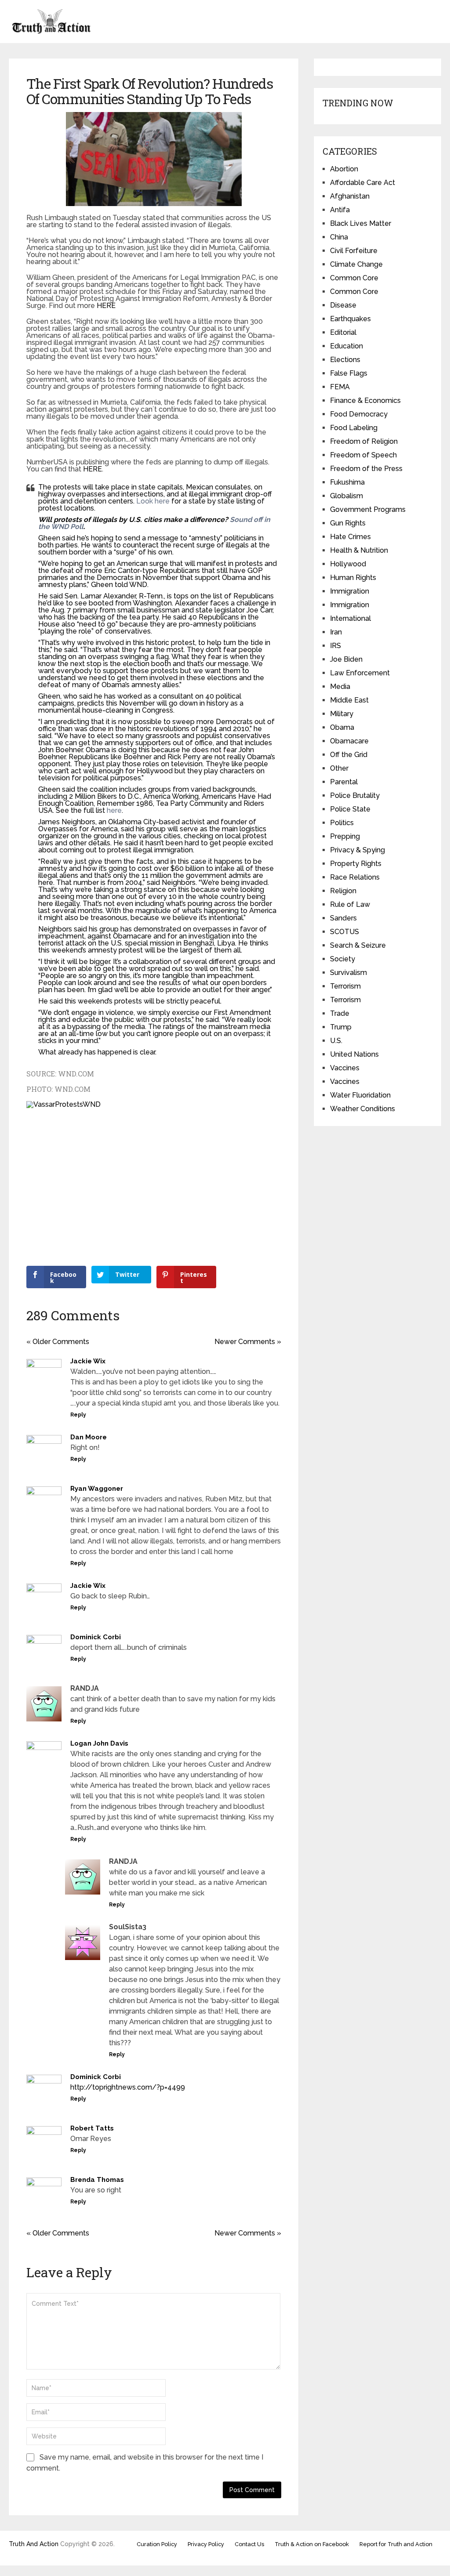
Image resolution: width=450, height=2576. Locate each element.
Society (343, 959)
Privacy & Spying (357, 850)
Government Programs (368, 509)
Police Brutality (355, 795)
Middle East (349, 700)
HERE (106, 306)
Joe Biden (346, 659)
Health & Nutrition (359, 550)
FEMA (340, 387)
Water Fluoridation (360, 1095)
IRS (336, 646)
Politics (342, 823)
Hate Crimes (350, 537)
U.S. (336, 1041)
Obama (342, 727)
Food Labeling (354, 428)
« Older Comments (58, 1342)
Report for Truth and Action (396, 2544)
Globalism (347, 496)
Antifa (340, 210)
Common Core (354, 278)
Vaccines (345, 1068)
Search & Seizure (358, 945)
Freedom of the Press (366, 469)
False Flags (349, 373)
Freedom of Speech (363, 455)
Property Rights (356, 864)
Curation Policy (157, 2544)
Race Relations (355, 877)
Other (339, 768)
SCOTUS (345, 932)
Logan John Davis (99, 1743)
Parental (344, 782)
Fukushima (347, 482)
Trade (340, 1013)
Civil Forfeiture (354, 251)
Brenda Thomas (97, 2180)
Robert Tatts (92, 2128)
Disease (343, 305)
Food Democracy (359, 414)
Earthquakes (350, 319)
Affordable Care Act (363, 183)
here (114, 810)
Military (342, 714)
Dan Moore (89, 1437)
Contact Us (249, 2544)
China (339, 237)
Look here (153, 501)
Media (340, 687)
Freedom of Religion (364, 441)
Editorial (343, 332)
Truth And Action (34, 2544)
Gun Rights (348, 523)
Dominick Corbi (96, 1637)
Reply (78, 1415)
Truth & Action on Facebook (312, 2544)
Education (347, 346)
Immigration (350, 591)
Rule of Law (350, 904)
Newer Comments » (248, 1342)
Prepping (345, 836)
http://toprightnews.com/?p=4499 (128, 2087)
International (350, 618)
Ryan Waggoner (97, 1489)
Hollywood (348, 564)
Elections (345, 360)
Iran (336, 632)
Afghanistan (350, 196)
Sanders (343, 918)
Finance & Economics (365, 400)
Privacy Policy (206, 2544)
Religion (343, 891)
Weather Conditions (363, 1109)
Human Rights (353, 578)
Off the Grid (349, 755)
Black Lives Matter (361, 223)
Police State (350, 809)
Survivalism (348, 973)
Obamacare (349, 741)
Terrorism (345, 986)
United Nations (354, 1054)
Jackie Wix (88, 1361)
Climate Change (356, 264)
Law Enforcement (360, 673)
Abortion (344, 169)
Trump (341, 1027)
